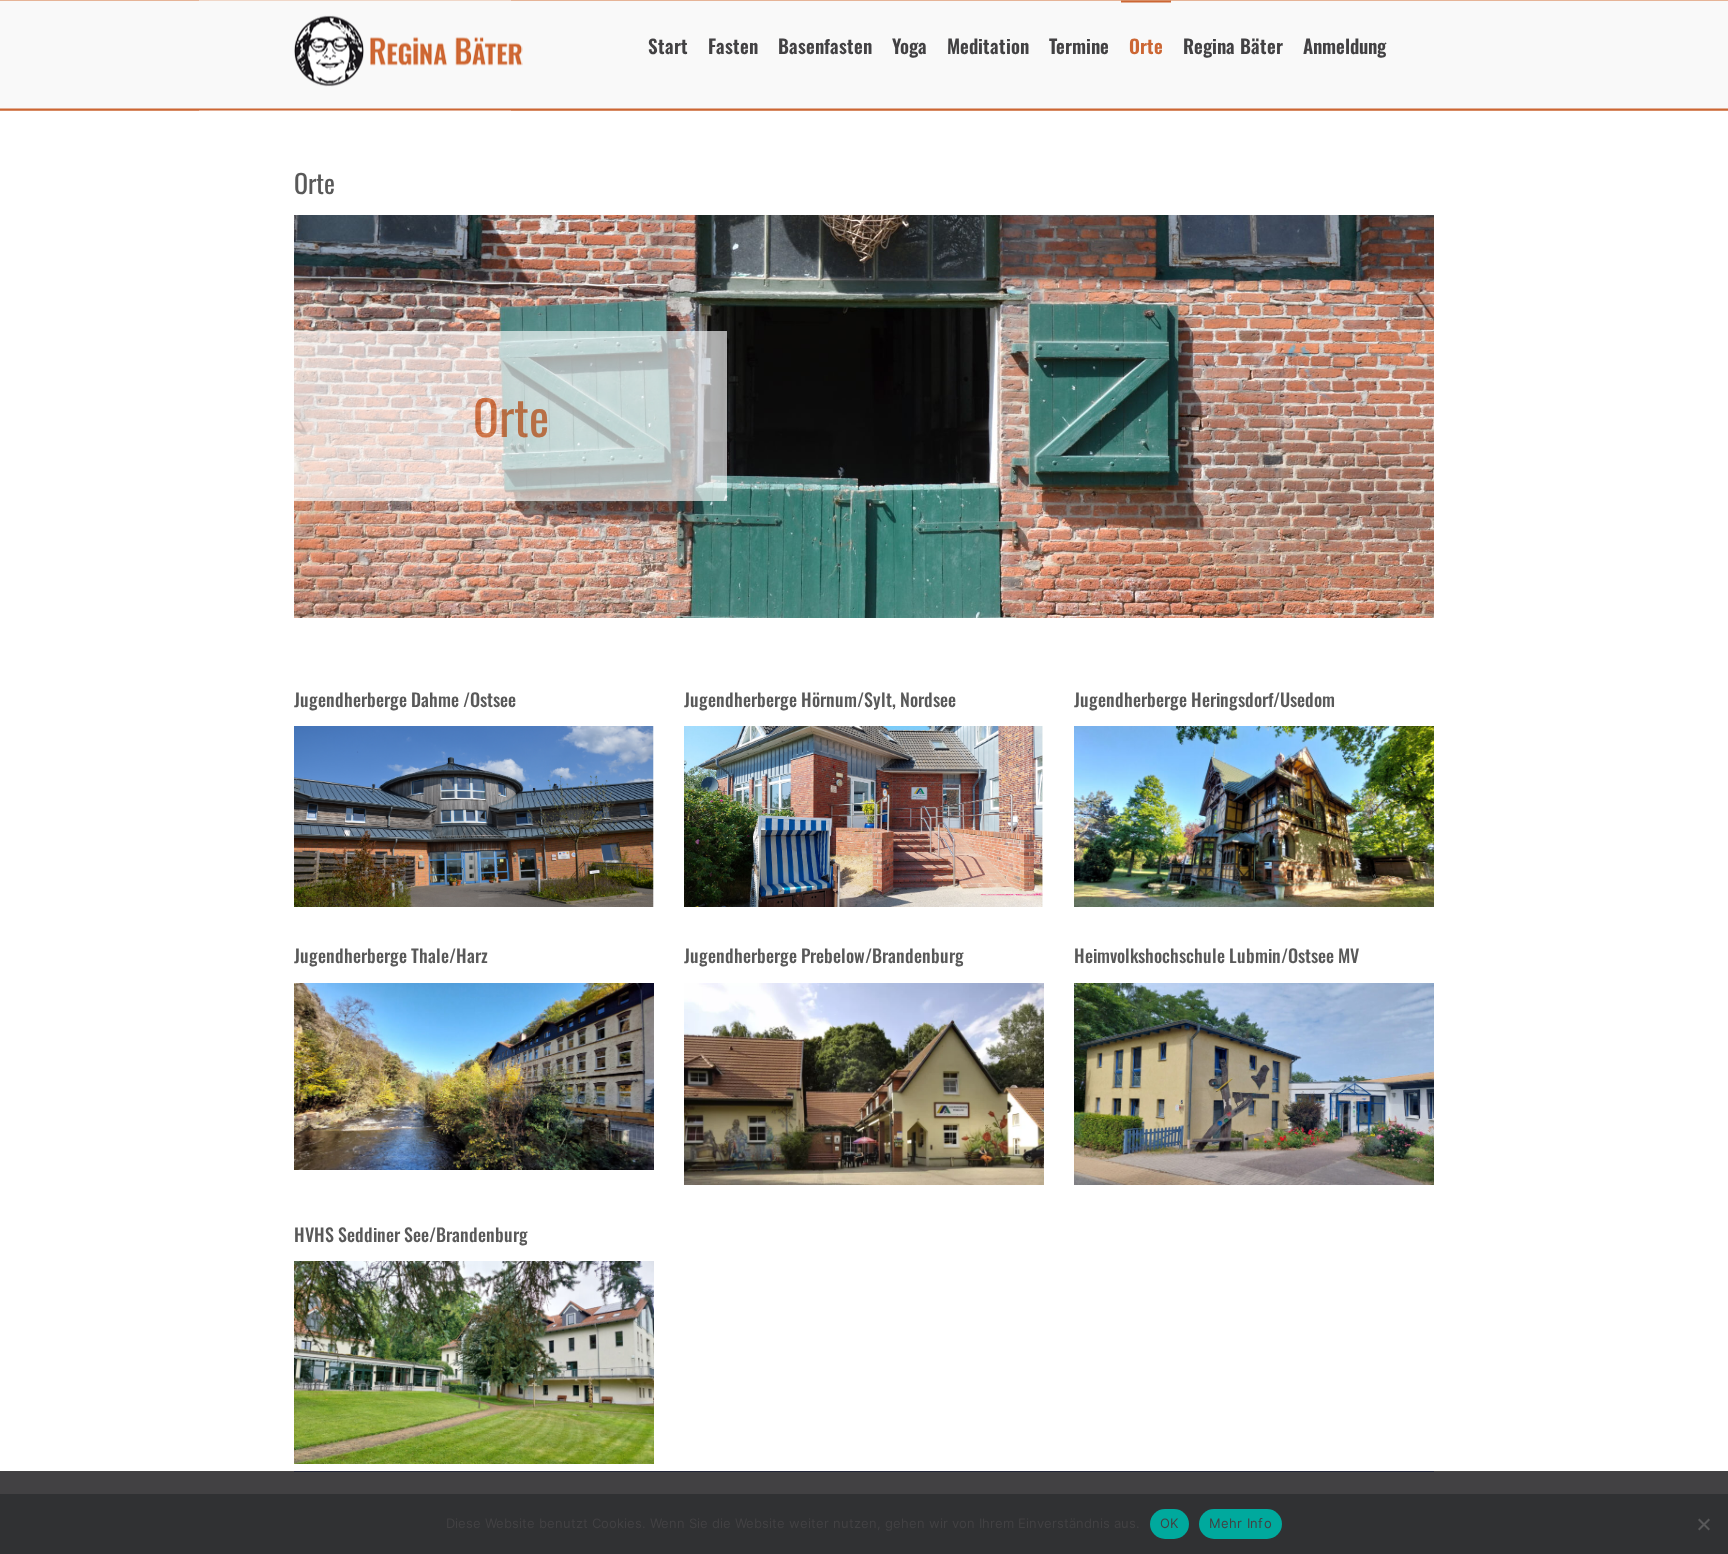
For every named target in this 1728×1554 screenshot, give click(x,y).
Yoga (909, 44)
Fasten (733, 44)
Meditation (988, 44)
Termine (1079, 44)
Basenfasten (825, 44)
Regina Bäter (1233, 44)
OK (1169, 1523)
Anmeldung (1344, 44)
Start (668, 44)
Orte (1146, 44)
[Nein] (1703, 1524)
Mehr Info (1240, 1523)
